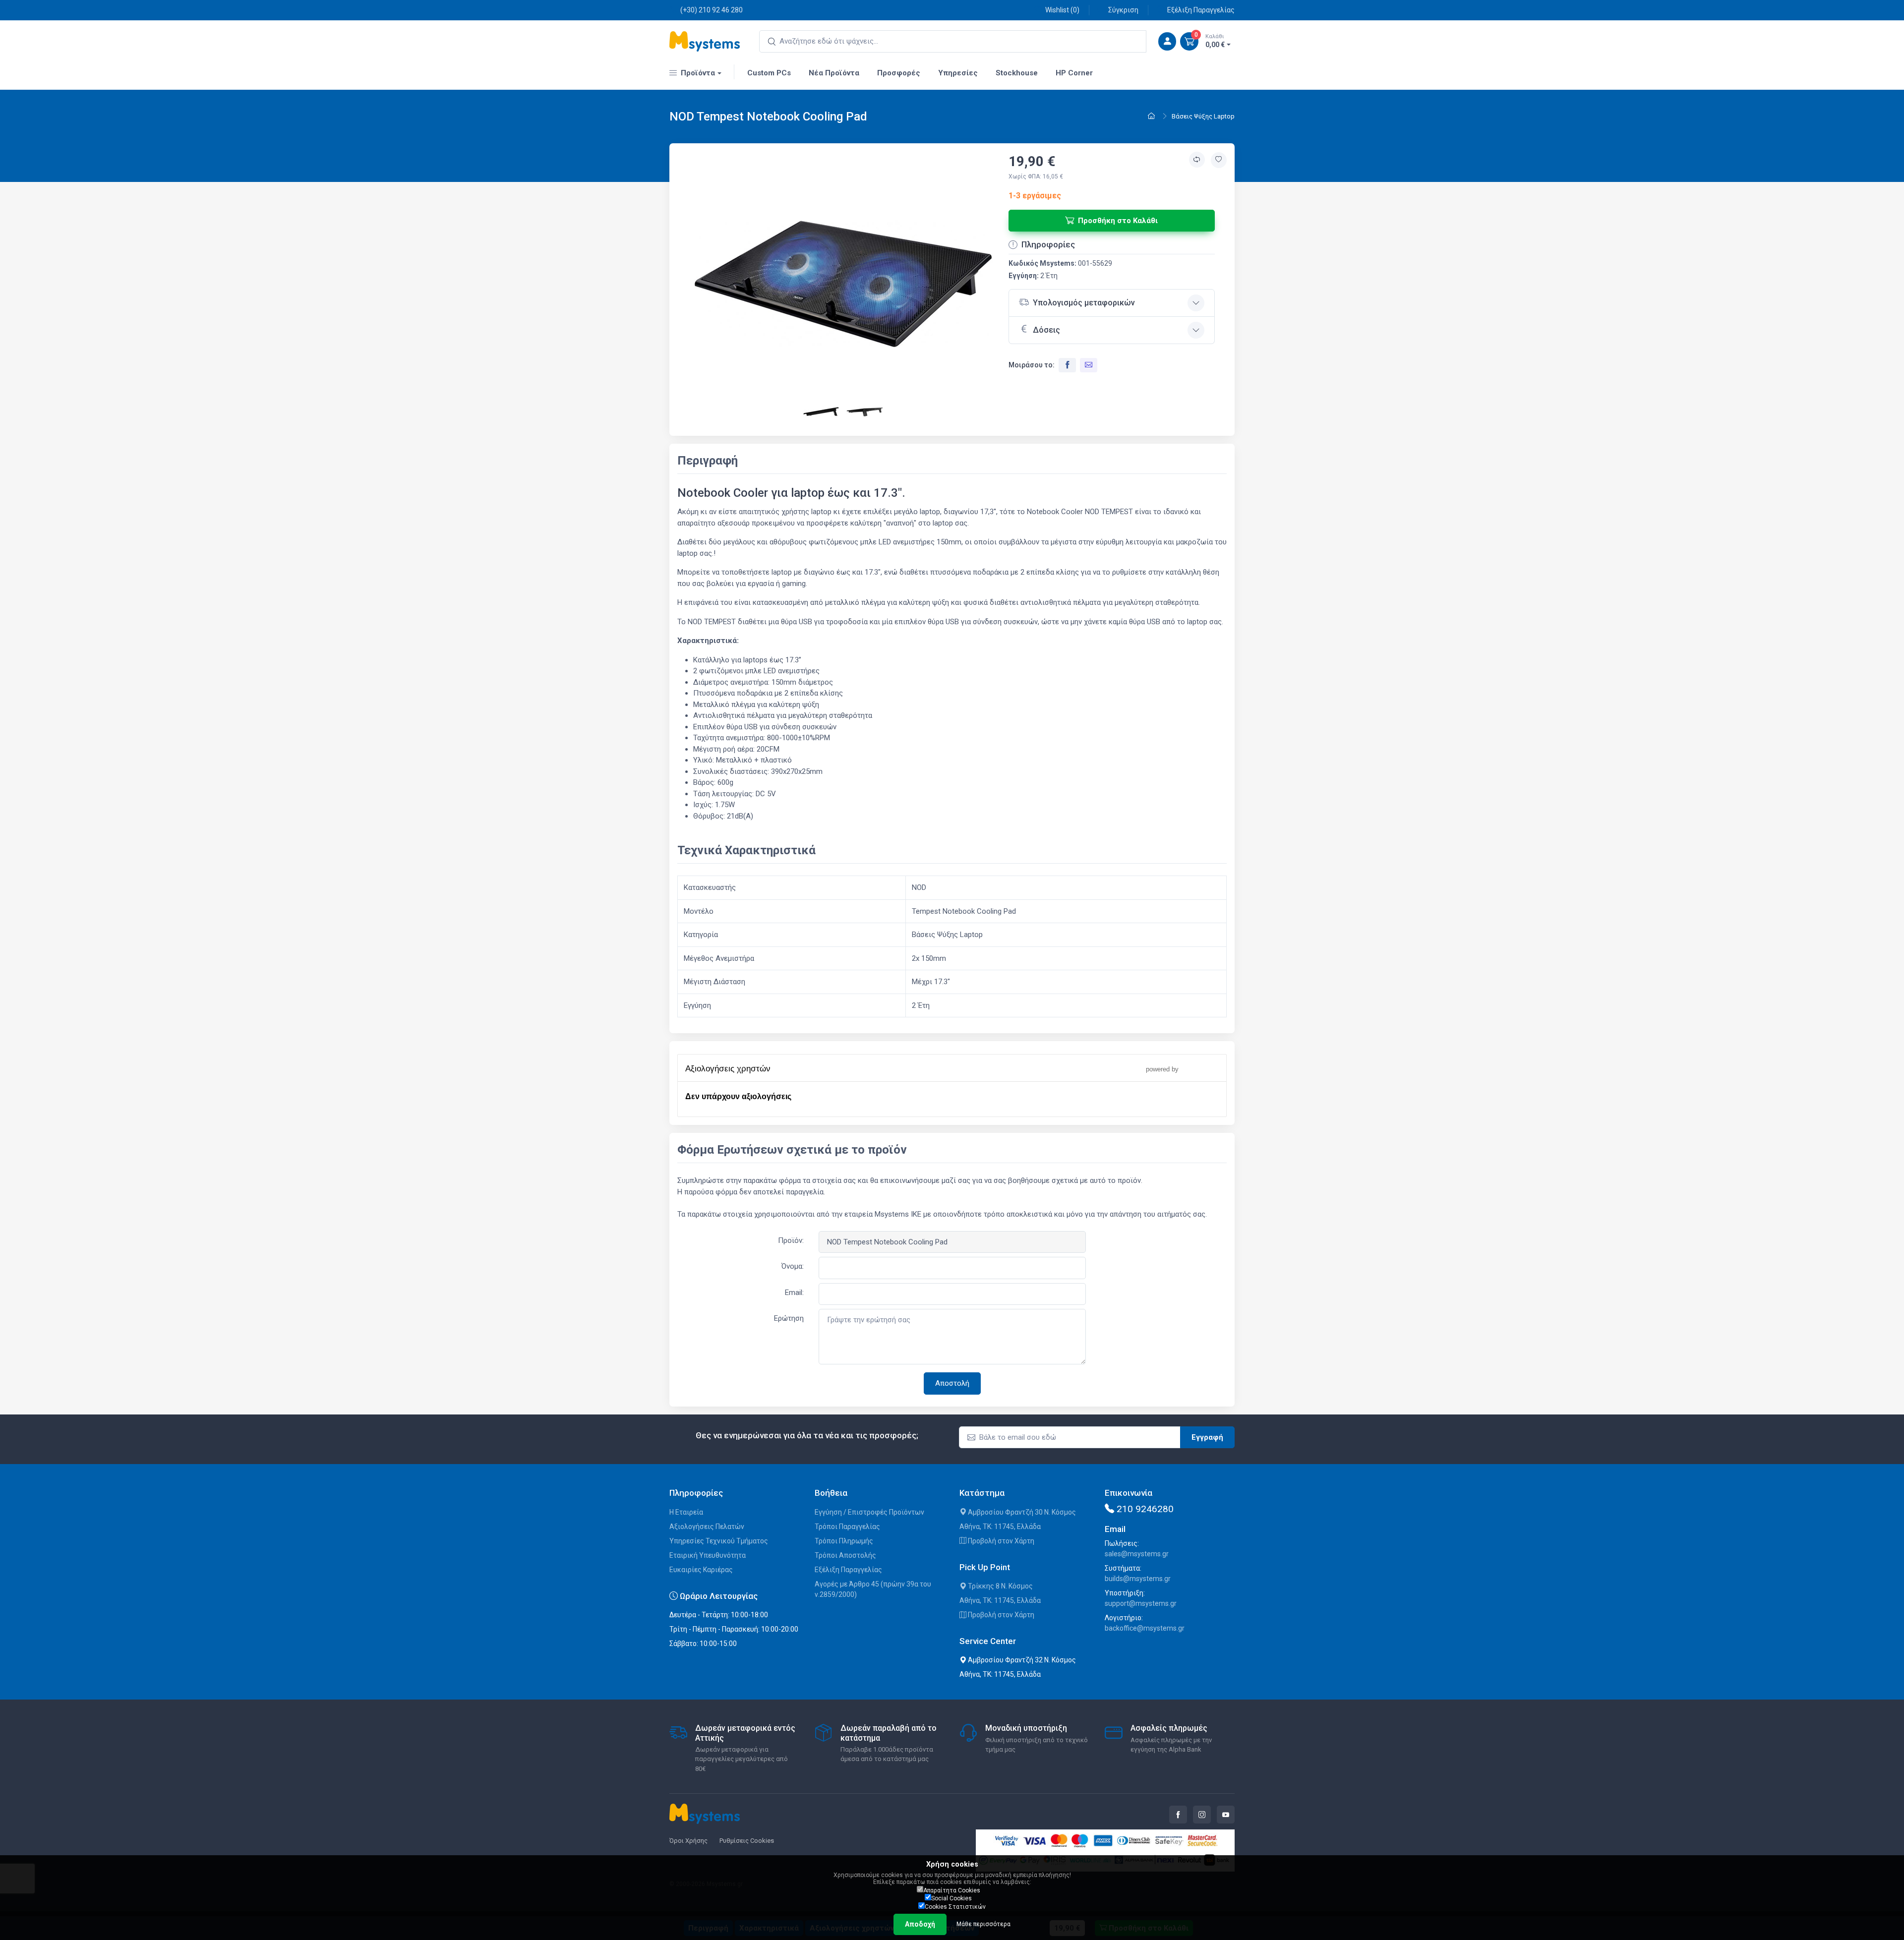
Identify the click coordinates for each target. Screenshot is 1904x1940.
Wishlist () (1062, 10)
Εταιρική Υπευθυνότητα (708, 1555)
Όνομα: (793, 1266)
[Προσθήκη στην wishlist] (1219, 160)
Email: (794, 1293)
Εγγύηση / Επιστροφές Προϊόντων (869, 1512)
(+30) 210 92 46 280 (712, 10)
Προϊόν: (791, 1240)
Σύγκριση (1123, 10)
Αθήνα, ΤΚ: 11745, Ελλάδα (1000, 1527)
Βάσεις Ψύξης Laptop (1203, 116)
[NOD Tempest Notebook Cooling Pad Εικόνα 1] (843, 279)
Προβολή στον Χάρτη (1000, 1541)
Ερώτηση (789, 1318)
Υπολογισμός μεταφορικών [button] (1084, 303)
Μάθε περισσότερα (983, 1924)
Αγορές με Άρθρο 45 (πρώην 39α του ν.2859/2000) (873, 1589)
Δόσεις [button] (1046, 330)
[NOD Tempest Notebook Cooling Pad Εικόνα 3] (865, 411)
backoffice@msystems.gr (1145, 1628)
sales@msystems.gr (1137, 1554)
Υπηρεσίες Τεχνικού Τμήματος (719, 1541)
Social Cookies (952, 1898)
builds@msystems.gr (1138, 1579)
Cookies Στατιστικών (955, 1907)
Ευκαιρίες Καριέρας (701, 1570)
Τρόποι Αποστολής (845, 1555)
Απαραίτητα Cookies (952, 1890)
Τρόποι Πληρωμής (844, 1541)
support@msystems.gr (1141, 1603)
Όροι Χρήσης (688, 1841)
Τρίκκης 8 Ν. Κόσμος (1000, 1586)
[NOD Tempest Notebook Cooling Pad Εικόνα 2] (822, 411)
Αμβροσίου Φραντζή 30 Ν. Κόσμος (1021, 1512)
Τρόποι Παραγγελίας (847, 1527)
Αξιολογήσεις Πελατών (707, 1527)
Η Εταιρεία (686, 1512)
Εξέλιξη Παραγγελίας (1201, 10)
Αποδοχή (920, 1924)
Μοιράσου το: (1032, 365)
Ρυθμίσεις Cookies (747, 1841)
